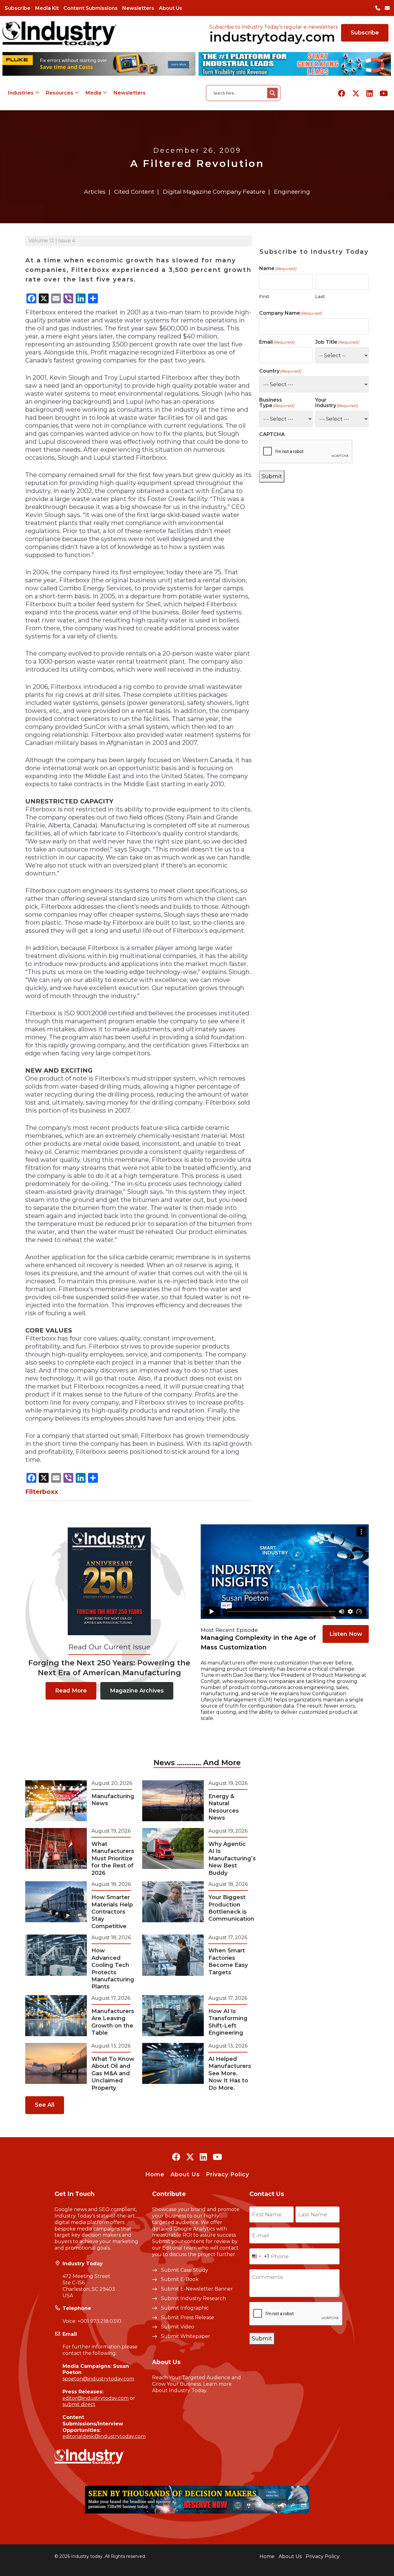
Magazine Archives (137, 1691)
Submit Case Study (185, 2270)
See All (45, 2105)
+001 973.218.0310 (99, 2321)
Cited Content (134, 192)
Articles (95, 192)
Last (320, 297)
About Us (171, 8)
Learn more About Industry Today (192, 2387)
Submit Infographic (185, 2308)
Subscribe (18, 8)
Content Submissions (90, 8)
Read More (71, 1691)
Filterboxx (42, 1492)
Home (155, 2174)
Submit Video (178, 2327)
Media (93, 93)
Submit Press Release (188, 2317)
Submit (272, 476)
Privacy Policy (227, 2174)
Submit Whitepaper (186, 2336)
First (264, 297)
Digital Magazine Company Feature (214, 192)
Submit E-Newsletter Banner (197, 2289)
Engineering (292, 192)
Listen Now (346, 1634)
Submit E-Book (180, 2279)
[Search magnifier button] (272, 93)
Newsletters (138, 8)
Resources (60, 93)
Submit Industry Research (193, 2298)
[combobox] (259, 2256)
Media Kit (47, 8)
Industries (21, 93)
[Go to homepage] (59, 33)
